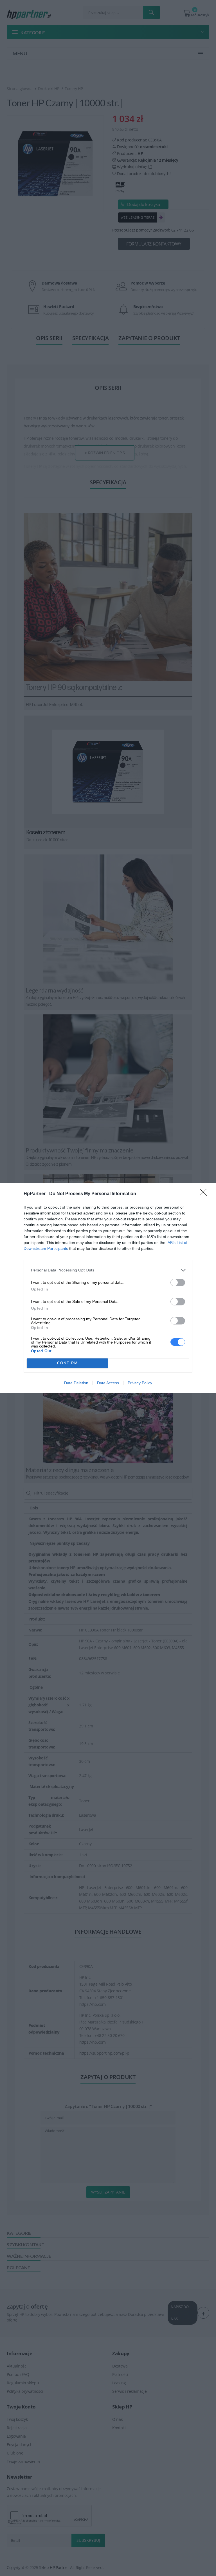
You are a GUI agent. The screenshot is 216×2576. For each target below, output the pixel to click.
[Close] (205, 1194)
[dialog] (108, 1288)
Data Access (108, 1383)
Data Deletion (76, 1383)
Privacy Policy (140, 1383)
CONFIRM (67, 1363)
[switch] (178, 1283)
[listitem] (108, 1270)
